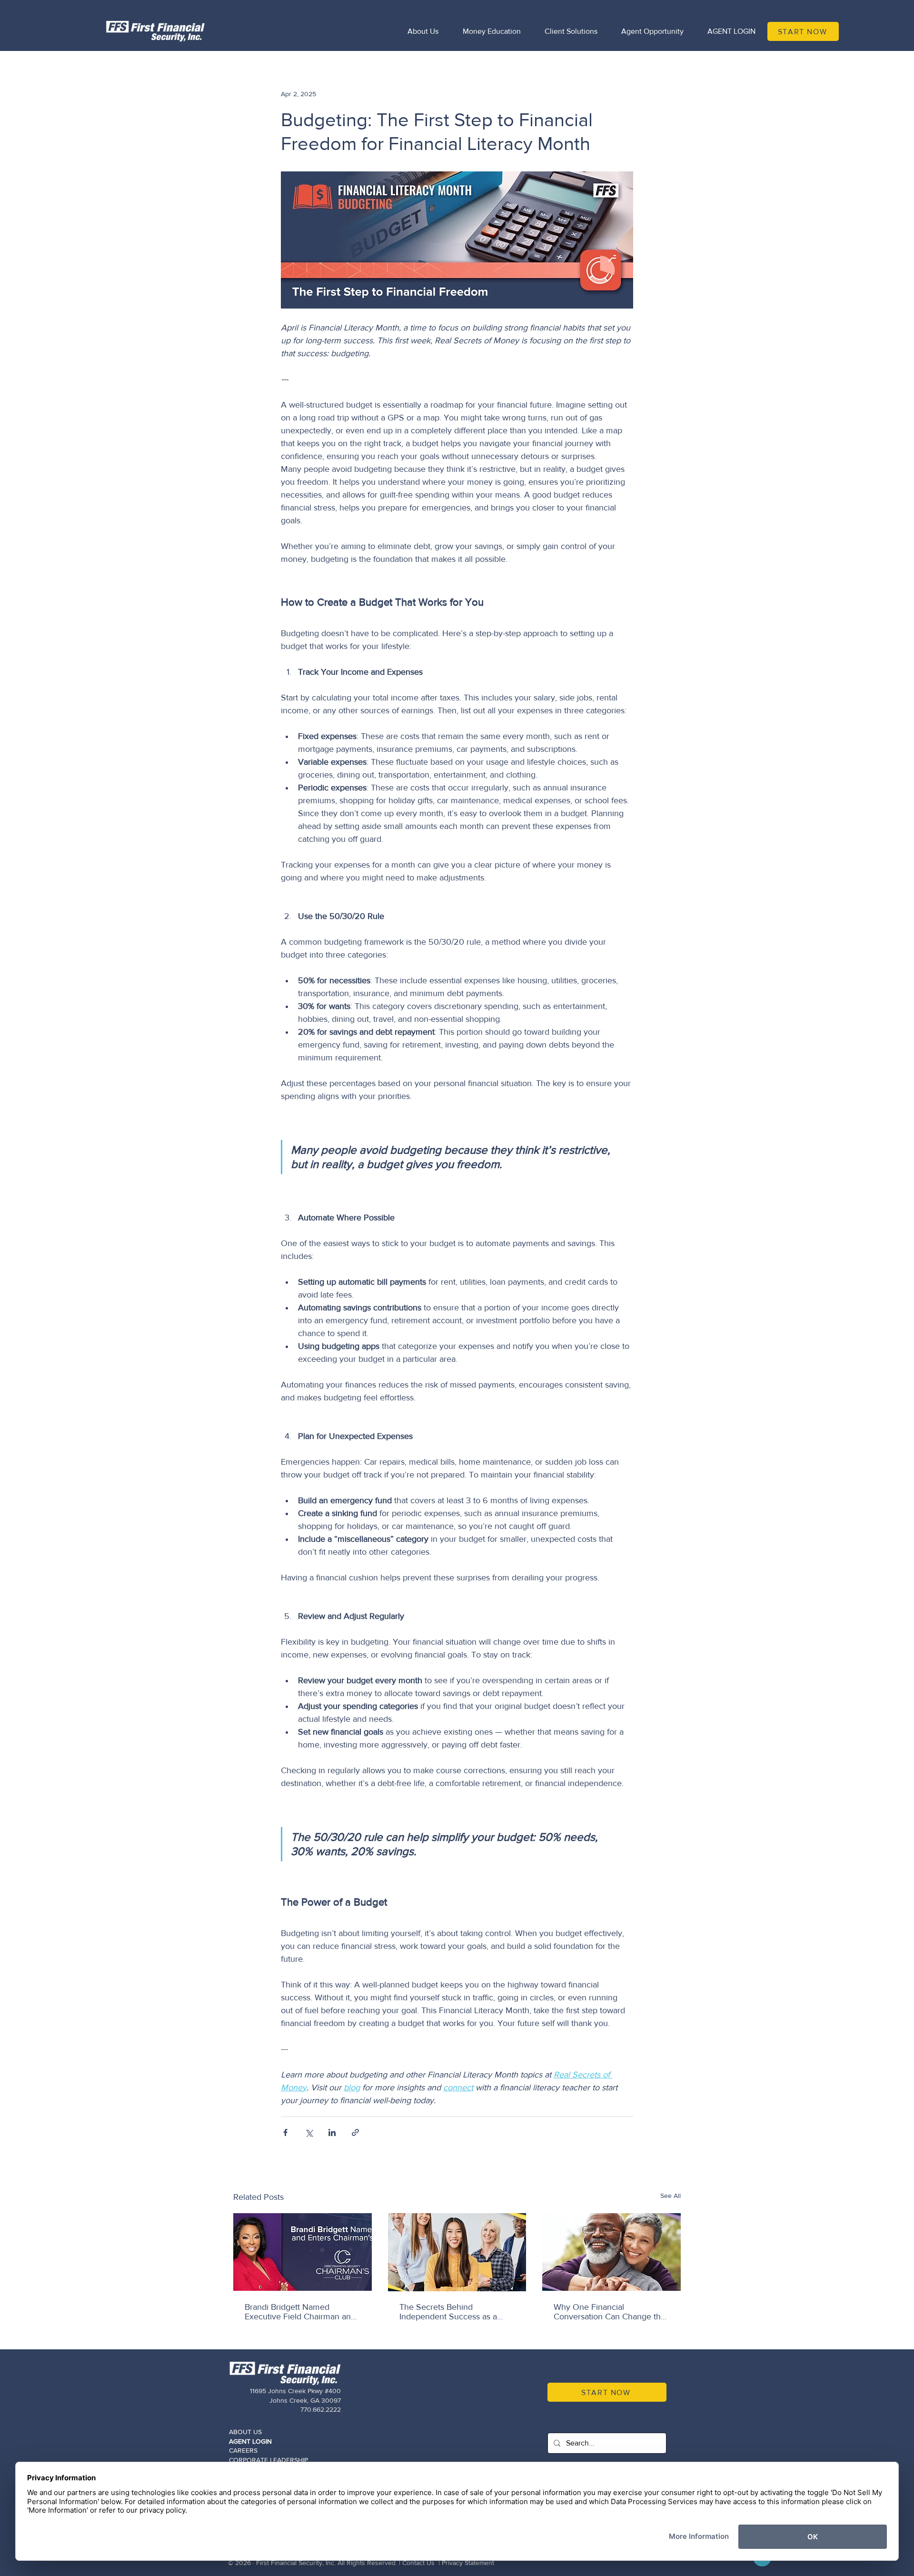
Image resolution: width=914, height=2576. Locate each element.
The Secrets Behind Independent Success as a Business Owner (448, 2312)
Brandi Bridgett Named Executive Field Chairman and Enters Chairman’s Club (300, 2312)
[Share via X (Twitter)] (309, 2132)
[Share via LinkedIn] (332, 2132)
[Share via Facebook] (285, 2132)
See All (671, 2196)
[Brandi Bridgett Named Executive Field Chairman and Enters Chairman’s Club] (303, 2252)
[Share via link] (355, 2132)
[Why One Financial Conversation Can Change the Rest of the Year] (611, 2252)
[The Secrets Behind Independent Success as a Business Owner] (457, 2252)
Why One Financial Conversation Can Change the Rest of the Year (610, 2312)
